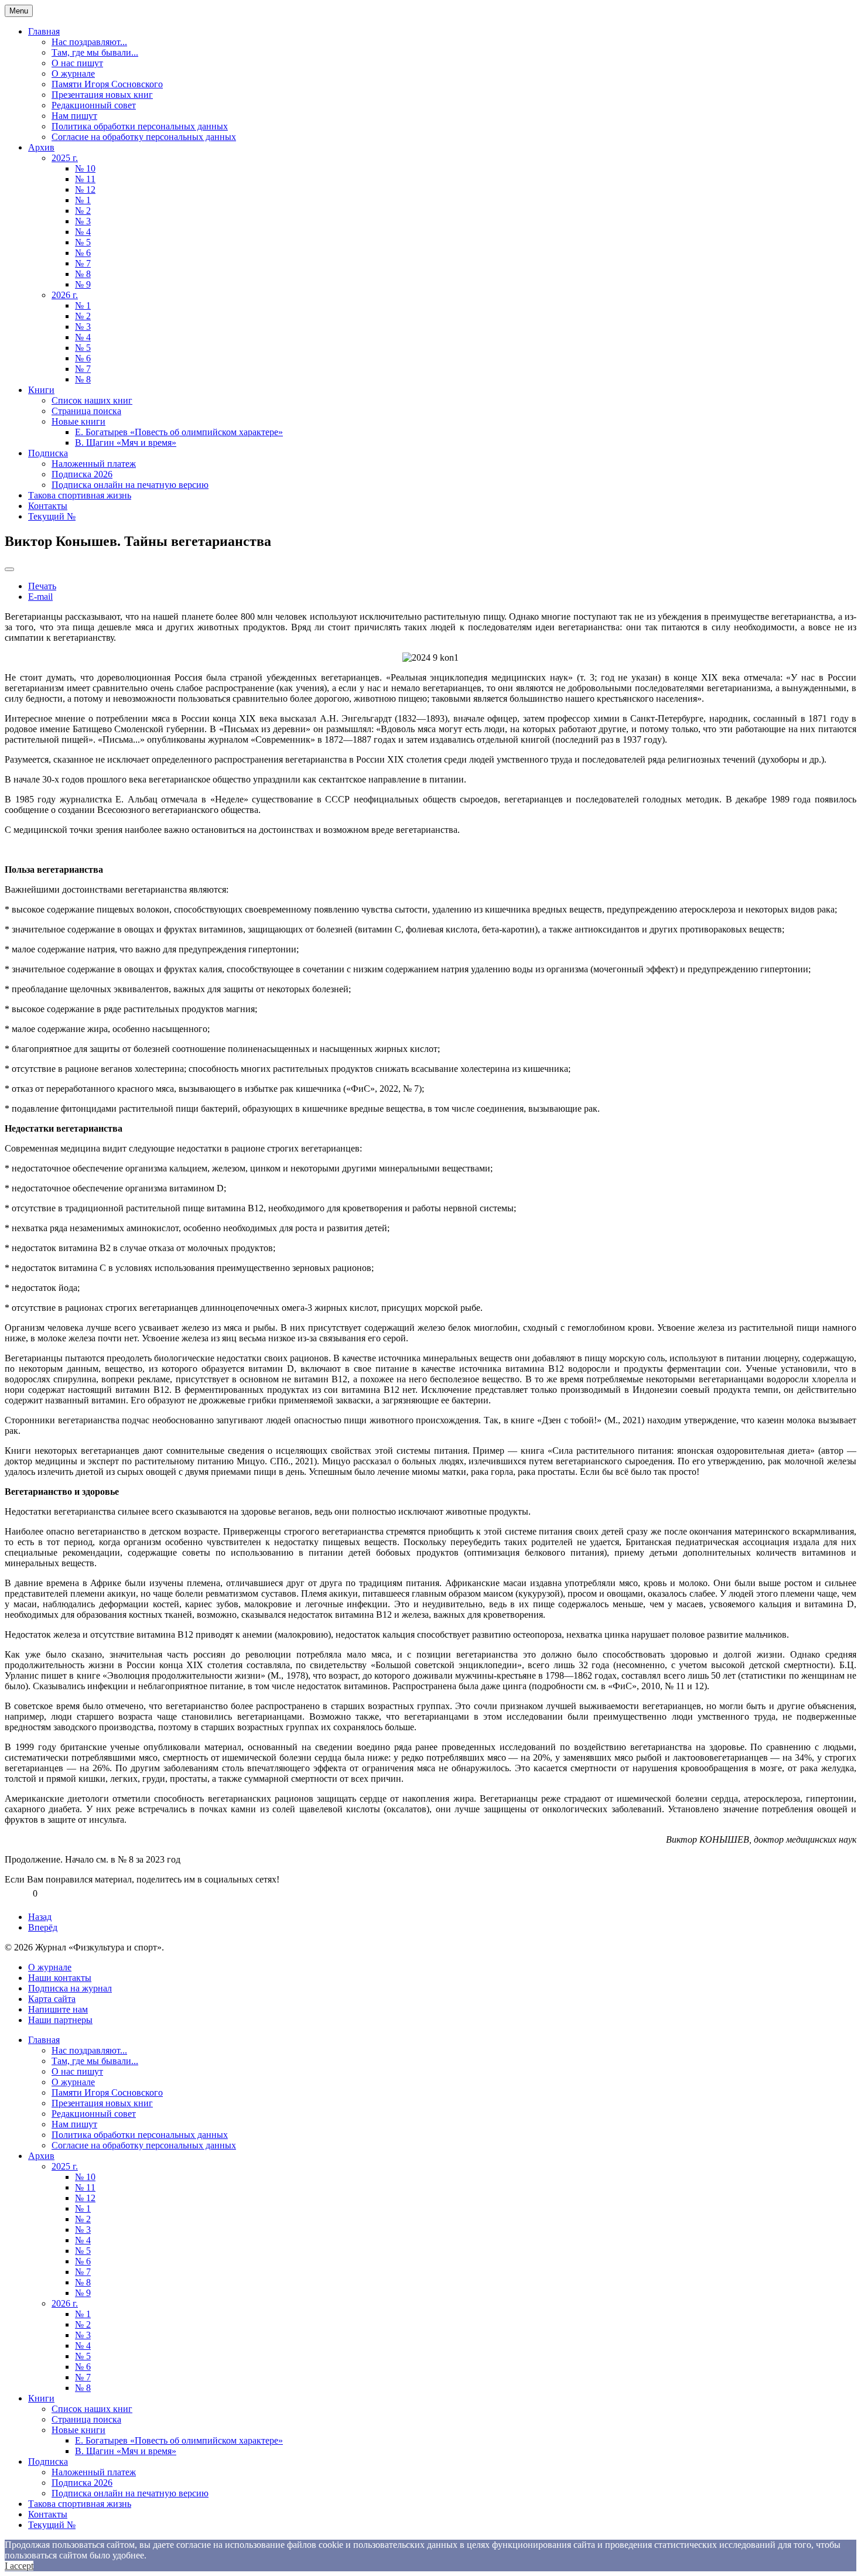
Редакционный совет (94, 105)
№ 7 (83, 263)
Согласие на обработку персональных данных (144, 137)
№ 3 (83, 221)
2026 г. (65, 295)
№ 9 (83, 284)
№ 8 (83, 274)
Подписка (48, 453)
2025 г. (65, 158)
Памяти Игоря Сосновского (107, 84)
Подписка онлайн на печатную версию (130, 485)
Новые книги (78, 421)
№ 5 (83, 242)
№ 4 (83, 232)
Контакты (48, 506)
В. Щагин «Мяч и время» (126, 443)
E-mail (40, 597)
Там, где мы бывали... (95, 52)
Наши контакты (60, 1978)
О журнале (73, 74)
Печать (42, 586)
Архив (41, 147)
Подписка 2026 (82, 474)
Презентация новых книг (102, 95)
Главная (44, 31)
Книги (41, 390)
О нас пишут (77, 63)
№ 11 (85, 179)
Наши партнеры (60, 2020)
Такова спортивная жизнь (80, 495)
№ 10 (85, 168)
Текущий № (52, 516)
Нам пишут (74, 116)
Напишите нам (58, 2009)
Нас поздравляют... (89, 42)
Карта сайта (52, 1999)
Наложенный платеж (94, 464)
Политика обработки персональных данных (140, 126)
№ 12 (85, 189)
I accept (19, 2566)
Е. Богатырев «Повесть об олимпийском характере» (179, 432)
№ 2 (83, 211)
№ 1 (83, 200)
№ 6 (83, 253)
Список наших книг (92, 400)
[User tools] (9, 569)
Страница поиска (86, 411)
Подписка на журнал (70, 1988)
